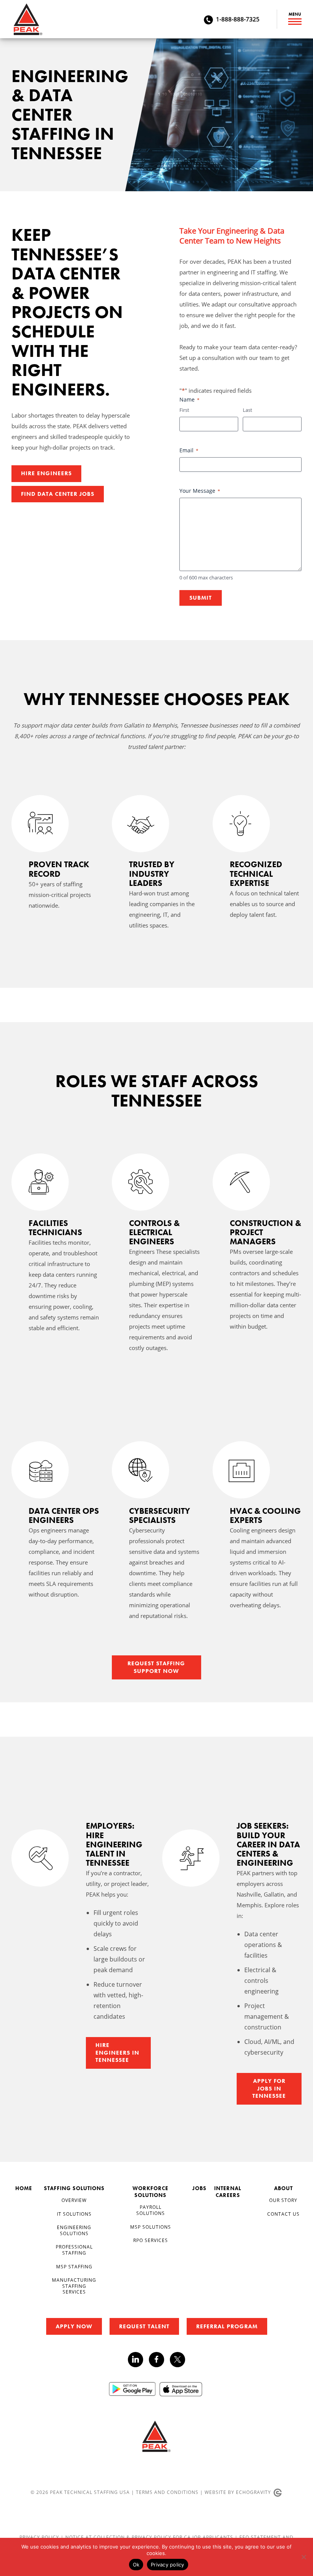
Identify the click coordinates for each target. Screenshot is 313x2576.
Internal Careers (228, 2192)
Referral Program (227, 2326)
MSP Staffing (74, 2266)
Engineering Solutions (74, 2230)
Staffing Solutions (74, 2188)
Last (248, 410)
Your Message (200, 491)
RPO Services (151, 2240)
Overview (74, 2200)
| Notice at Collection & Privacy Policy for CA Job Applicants (148, 2537)
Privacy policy (168, 2565)
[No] (303, 2557)
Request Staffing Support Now (156, 1667)
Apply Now (74, 2326)
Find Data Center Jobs (58, 494)
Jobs (199, 2188)
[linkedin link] (138, 2360)
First (184, 410)
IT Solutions (74, 2214)
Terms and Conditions (167, 2492)
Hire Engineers (46, 473)
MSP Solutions (151, 2227)
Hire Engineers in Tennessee (117, 2053)
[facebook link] (159, 2360)
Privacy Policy (40, 2537)
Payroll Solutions (151, 2210)
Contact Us (283, 2214)
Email (189, 450)
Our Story (283, 2200)
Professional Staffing (74, 2250)
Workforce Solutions (150, 2192)
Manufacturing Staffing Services (74, 2286)
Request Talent (144, 2326)
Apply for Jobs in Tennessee (269, 2088)
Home (24, 2188)
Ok (136, 2565)
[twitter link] (177, 2361)
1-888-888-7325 (238, 19)
